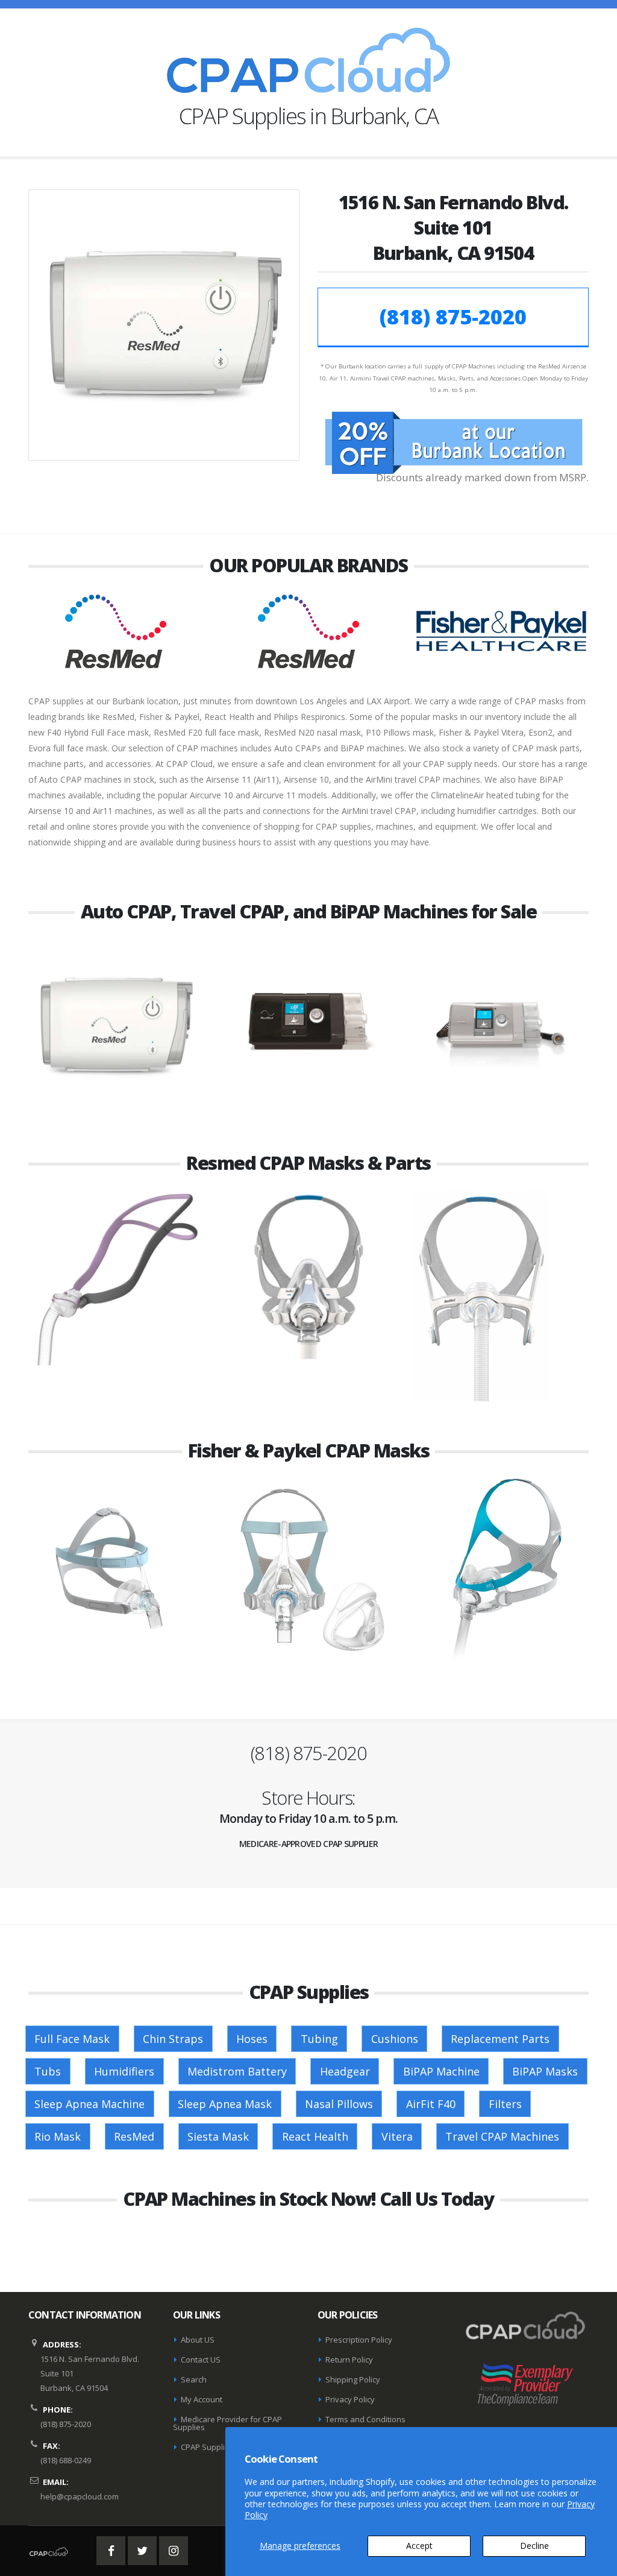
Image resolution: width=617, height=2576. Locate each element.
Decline (534, 2546)
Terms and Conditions (365, 2419)
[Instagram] (174, 2551)
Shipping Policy (353, 2379)
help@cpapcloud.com (80, 2496)
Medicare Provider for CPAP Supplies (227, 2423)
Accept (419, 2546)
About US (198, 2340)
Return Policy (349, 2360)
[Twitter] (142, 2551)
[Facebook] (111, 2551)
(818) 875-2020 (453, 317)
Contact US (201, 2360)
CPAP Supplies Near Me (224, 2447)
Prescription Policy (359, 2340)
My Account (202, 2399)
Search (194, 2379)
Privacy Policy (350, 2399)
